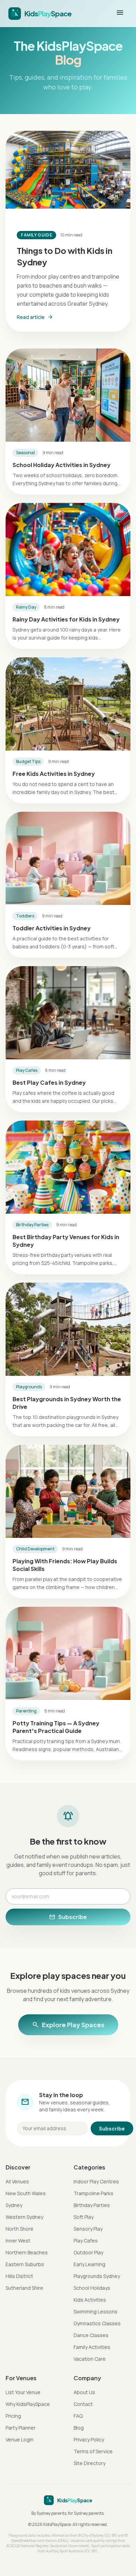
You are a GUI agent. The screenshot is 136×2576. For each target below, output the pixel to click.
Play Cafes (86, 2241)
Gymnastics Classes (97, 2323)
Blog (79, 2428)
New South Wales (26, 2193)
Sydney (14, 2205)
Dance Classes (91, 2335)
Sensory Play (88, 2229)
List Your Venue (23, 2392)
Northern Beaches (27, 2252)
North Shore (20, 2229)
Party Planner (21, 2428)
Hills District (19, 2276)
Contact (83, 2404)
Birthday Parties (92, 2205)
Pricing (13, 2416)
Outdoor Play (88, 2252)
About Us (84, 2392)
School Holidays (92, 2288)
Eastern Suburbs (25, 2264)
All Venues (17, 2181)
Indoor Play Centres (96, 2181)
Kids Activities (90, 2300)
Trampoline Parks (93, 2193)
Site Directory (89, 2463)
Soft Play (84, 2217)
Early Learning (89, 2264)
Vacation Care (90, 2359)
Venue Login (20, 2439)
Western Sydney (24, 2217)
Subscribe (68, 1917)
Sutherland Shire (24, 2288)
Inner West (18, 2241)
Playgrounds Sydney (97, 2276)
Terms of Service (93, 2451)
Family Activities (92, 2347)
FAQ (78, 2416)
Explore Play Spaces (68, 2025)
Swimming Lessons (96, 2312)
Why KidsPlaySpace (28, 2404)
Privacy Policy (89, 2439)
